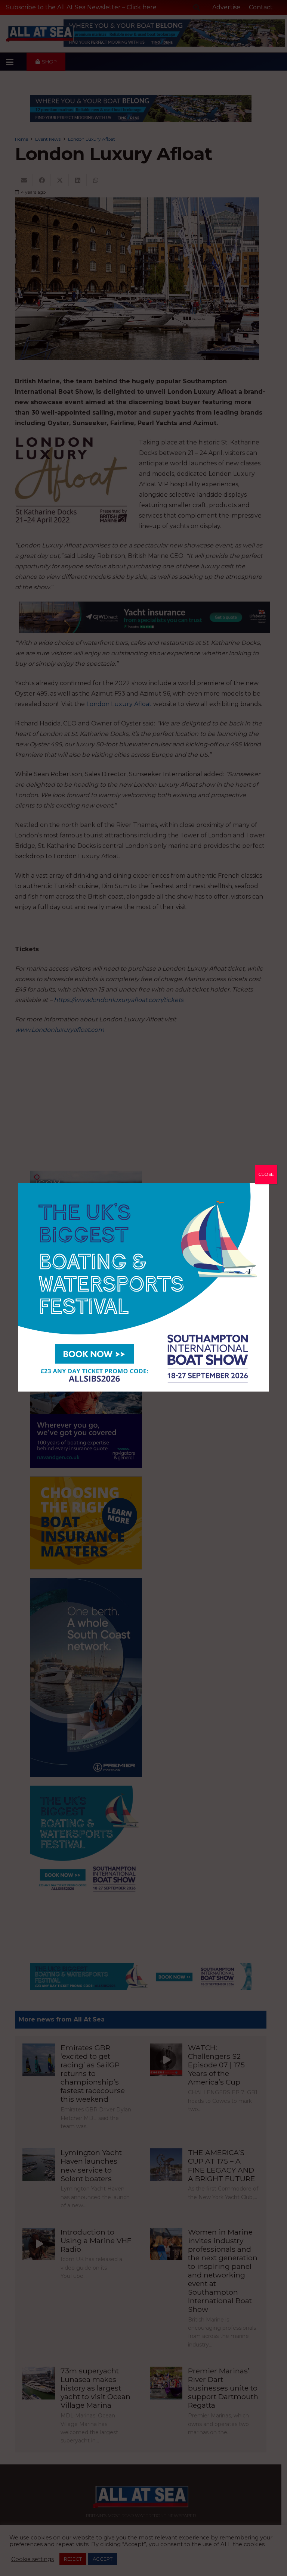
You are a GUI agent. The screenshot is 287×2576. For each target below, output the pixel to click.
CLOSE (266, 1174)
